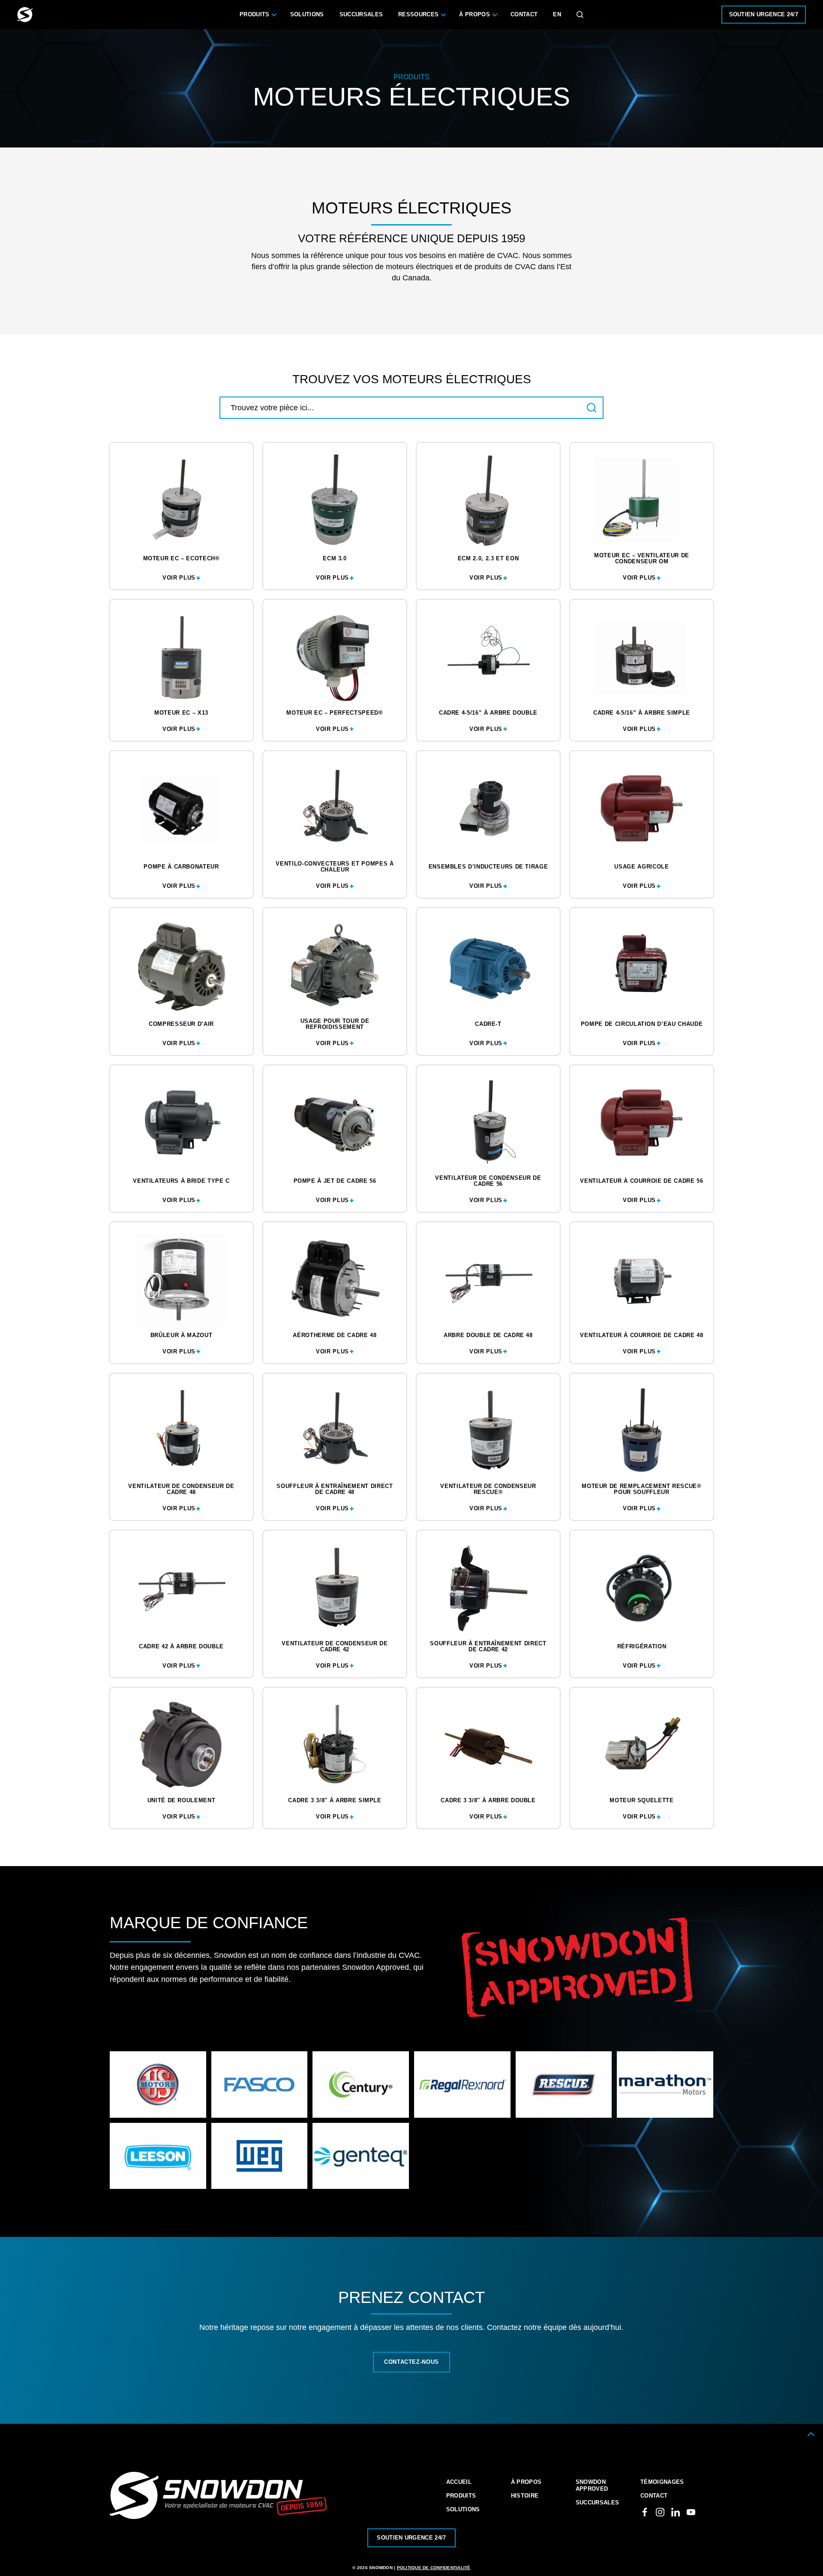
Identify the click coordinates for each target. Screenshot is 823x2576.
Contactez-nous (411, 2362)
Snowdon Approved (592, 2485)
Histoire (525, 2496)
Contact (524, 14)
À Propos (475, 14)
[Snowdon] (25, 15)
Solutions (307, 14)
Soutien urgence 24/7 (764, 14)
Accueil (459, 2482)
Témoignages (662, 2482)
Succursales (361, 14)
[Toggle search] (580, 15)
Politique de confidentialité (434, 2568)
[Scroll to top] (811, 2434)
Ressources (418, 14)
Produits (255, 14)
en (557, 14)
